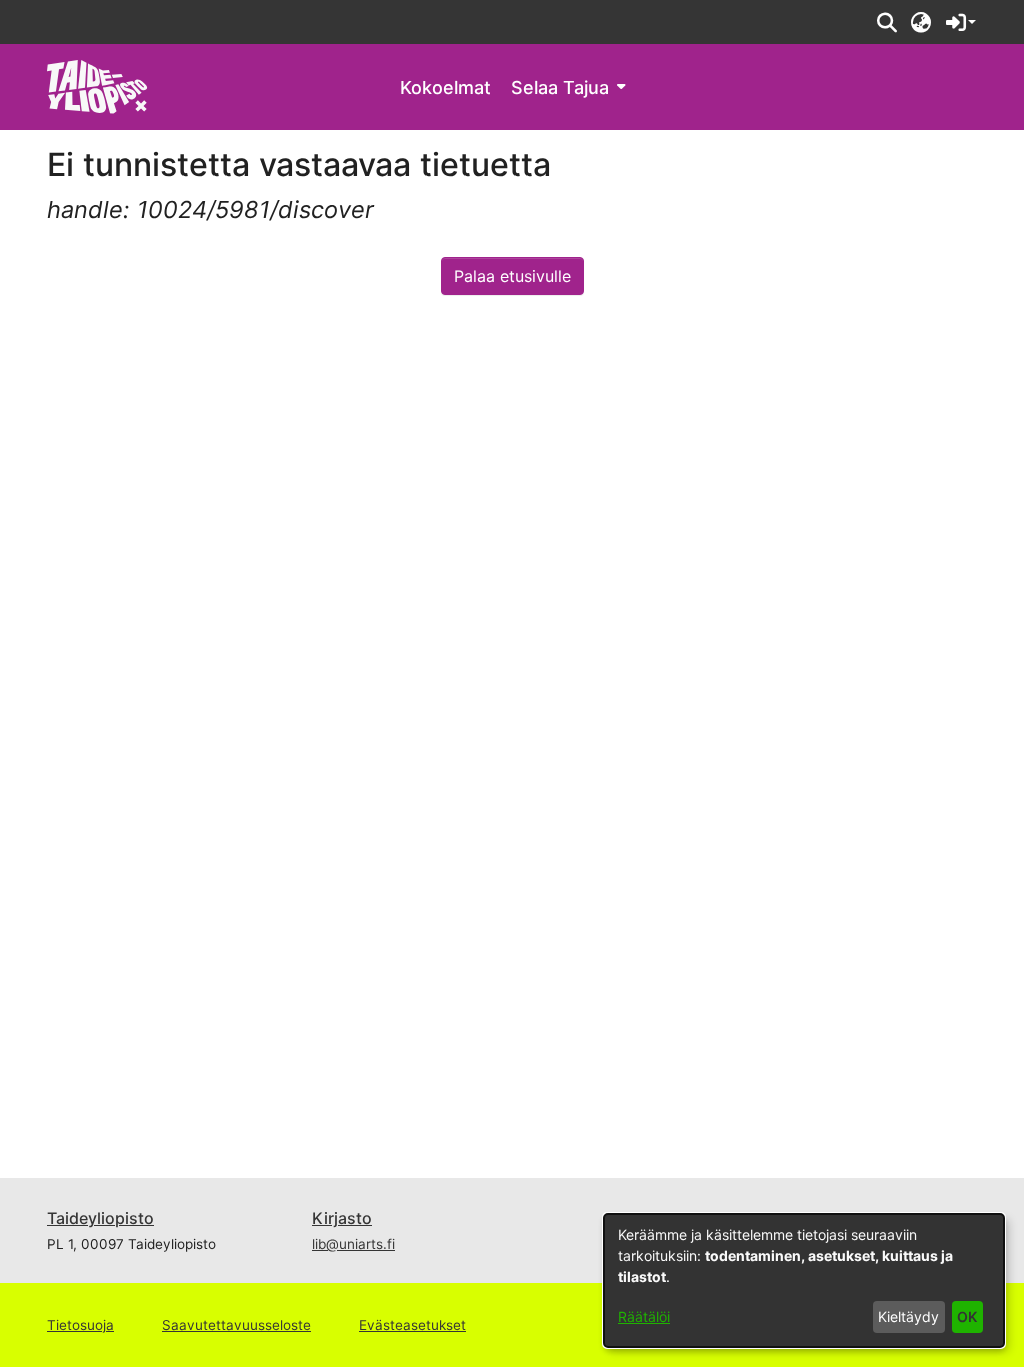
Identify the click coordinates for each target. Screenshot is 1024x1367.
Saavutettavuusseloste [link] (236, 1325)
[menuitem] (568, 87)
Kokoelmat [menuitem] (445, 87)
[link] (97, 85)
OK (967, 1316)
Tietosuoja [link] (80, 1325)
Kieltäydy (908, 1316)
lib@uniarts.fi (353, 1244)
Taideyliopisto (100, 1218)
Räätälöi (644, 1316)
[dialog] (804, 1280)
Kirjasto (342, 1218)
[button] (886, 22)
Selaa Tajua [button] (560, 87)
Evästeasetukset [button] (412, 1325)
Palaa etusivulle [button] (512, 276)
